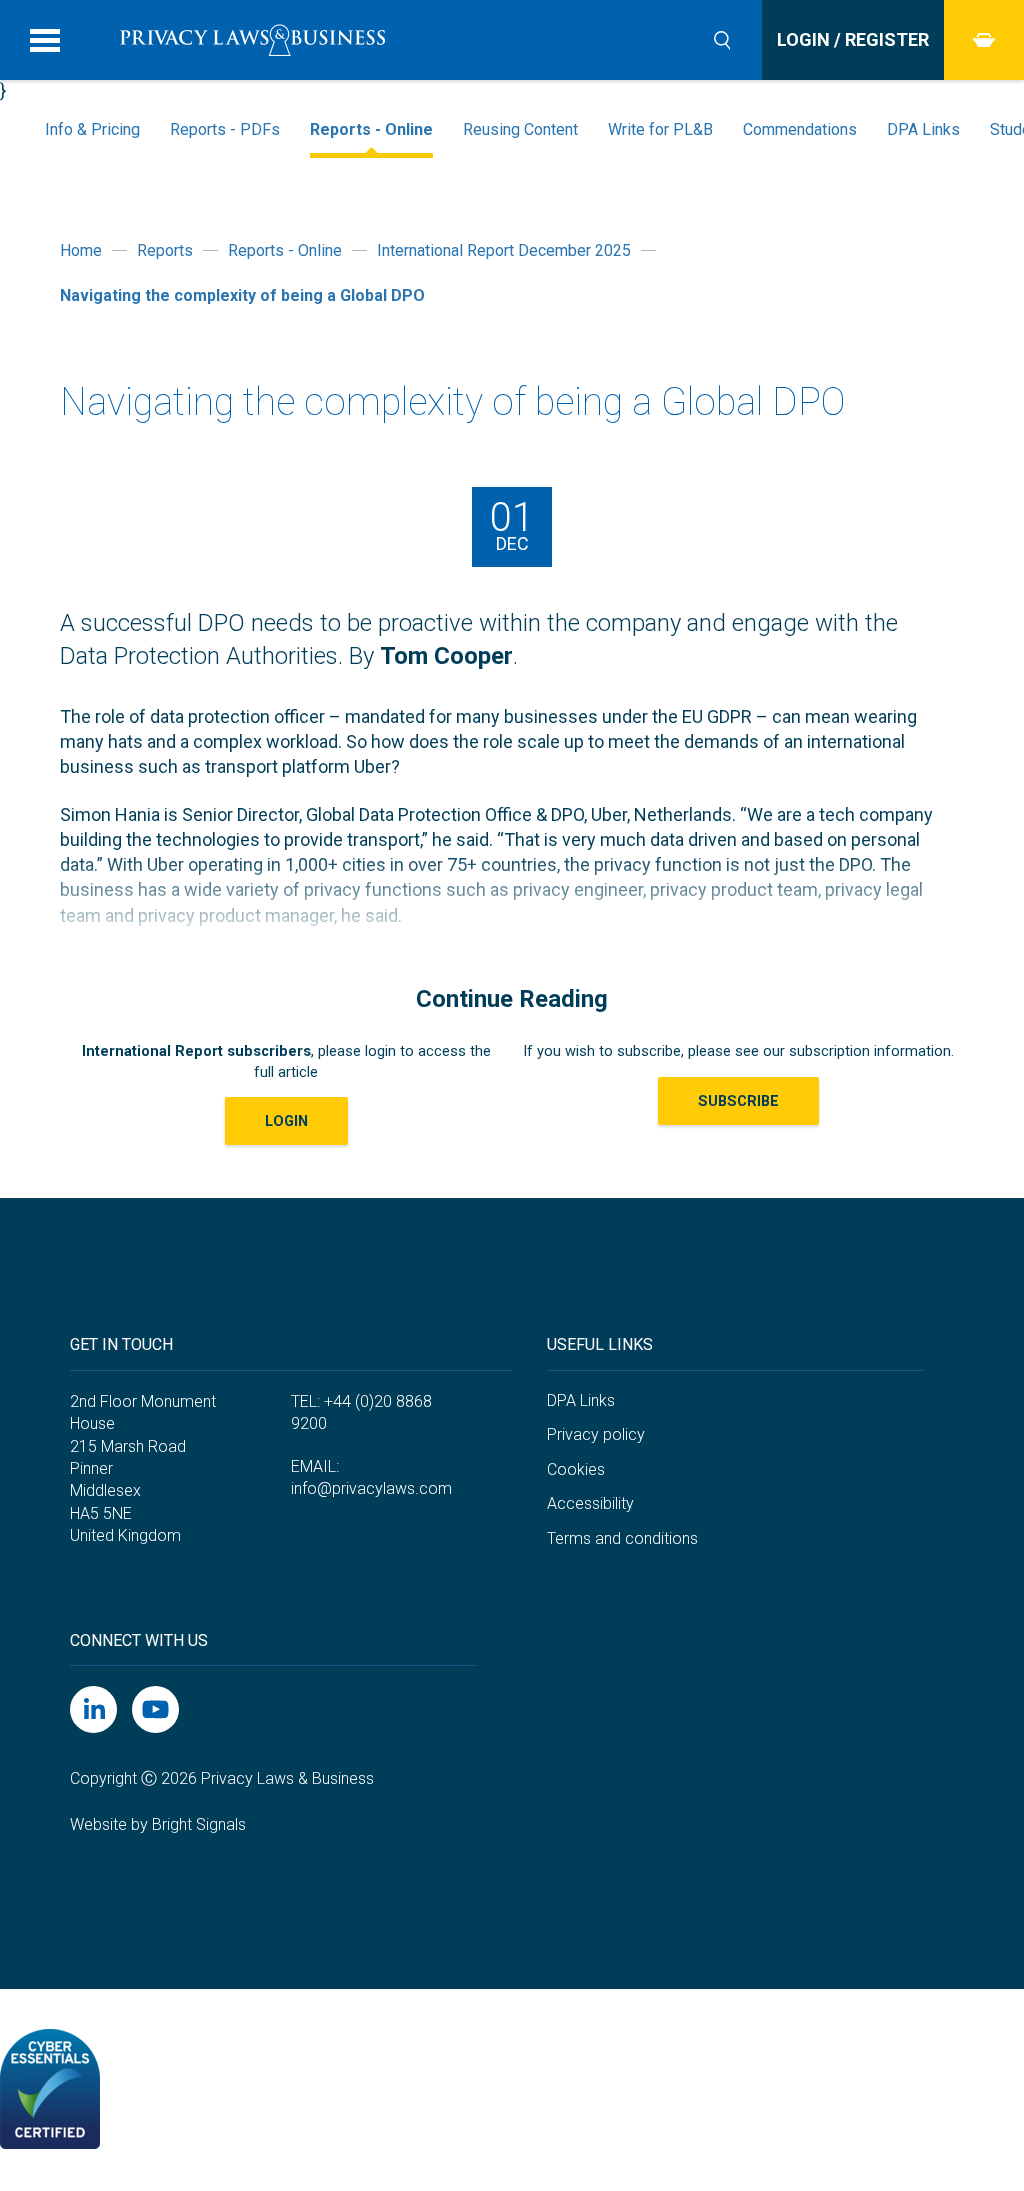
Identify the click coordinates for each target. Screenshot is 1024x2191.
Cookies (576, 1469)
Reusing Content (520, 129)
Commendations (800, 129)
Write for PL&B (660, 129)
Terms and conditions (622, 1538)
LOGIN (286, 1121)
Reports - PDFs (225, 129)
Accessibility (590, 1503)
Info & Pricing (92, 129)
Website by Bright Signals (158, 1824)
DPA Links (923, 129)
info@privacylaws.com (371, 1488)
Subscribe (738, 1101)
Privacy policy (596, 1434)
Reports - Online (371, 129)
